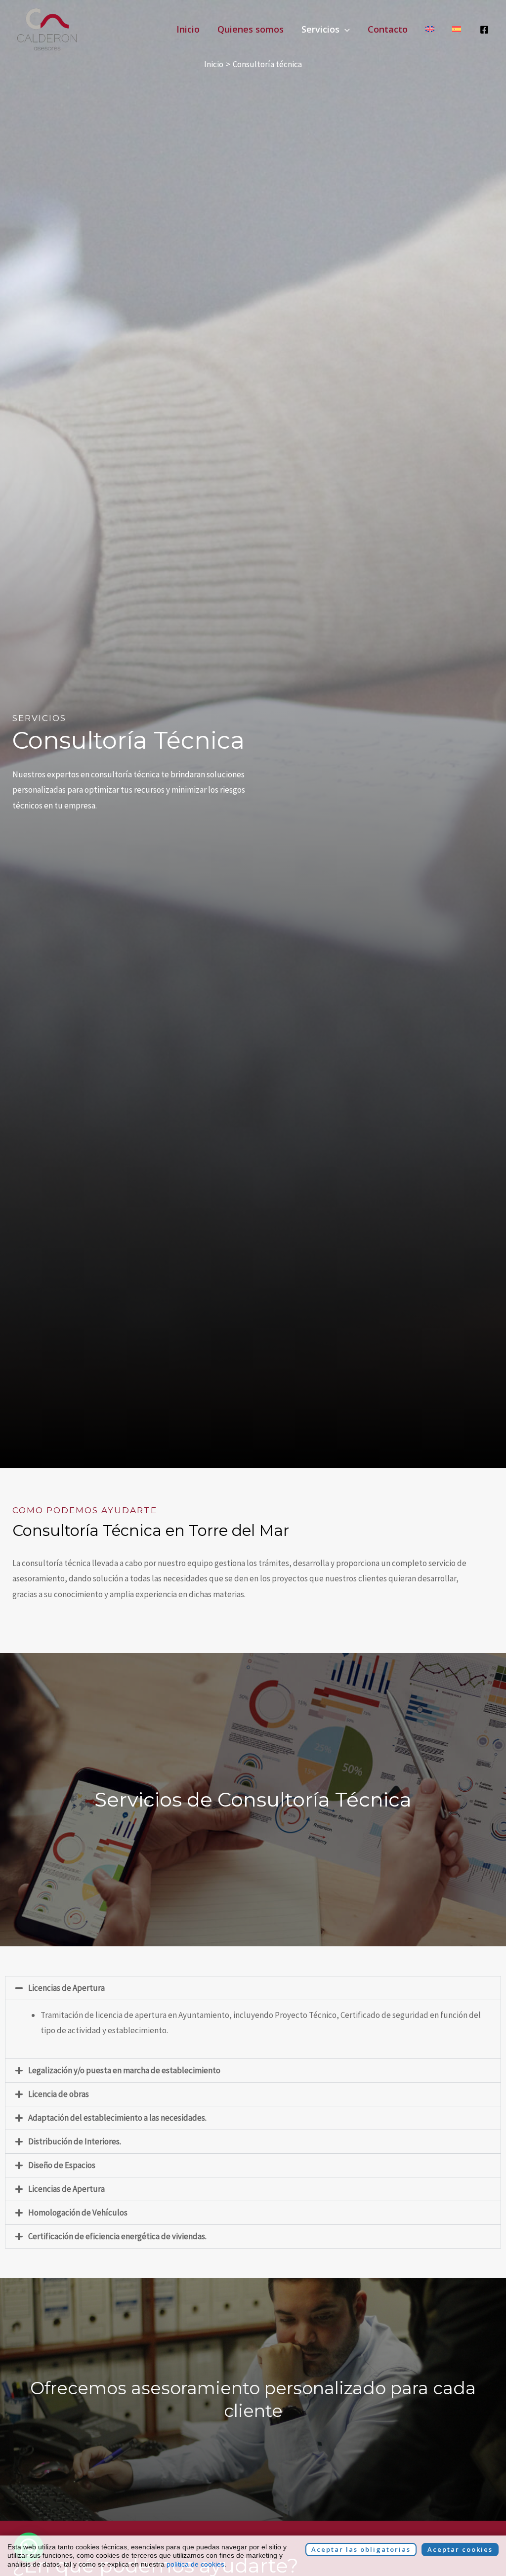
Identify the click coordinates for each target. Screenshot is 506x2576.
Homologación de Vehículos (78, 2213)
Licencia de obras (59, 2094)
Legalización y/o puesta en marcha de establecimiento (124, 2070)
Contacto (388, 29)
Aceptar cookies (460, 2549)
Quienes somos (251, 29)
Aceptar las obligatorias (361, 2549)
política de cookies (195, 2564)
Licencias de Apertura (66, 1988)
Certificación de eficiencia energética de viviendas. (117, 2236)
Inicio (188, 29)
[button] (345, 29)
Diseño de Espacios (62, 2165)
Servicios (320, 29)
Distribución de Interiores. (75, 2141)
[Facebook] (484, 30)
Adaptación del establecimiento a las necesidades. (117, 2118)
